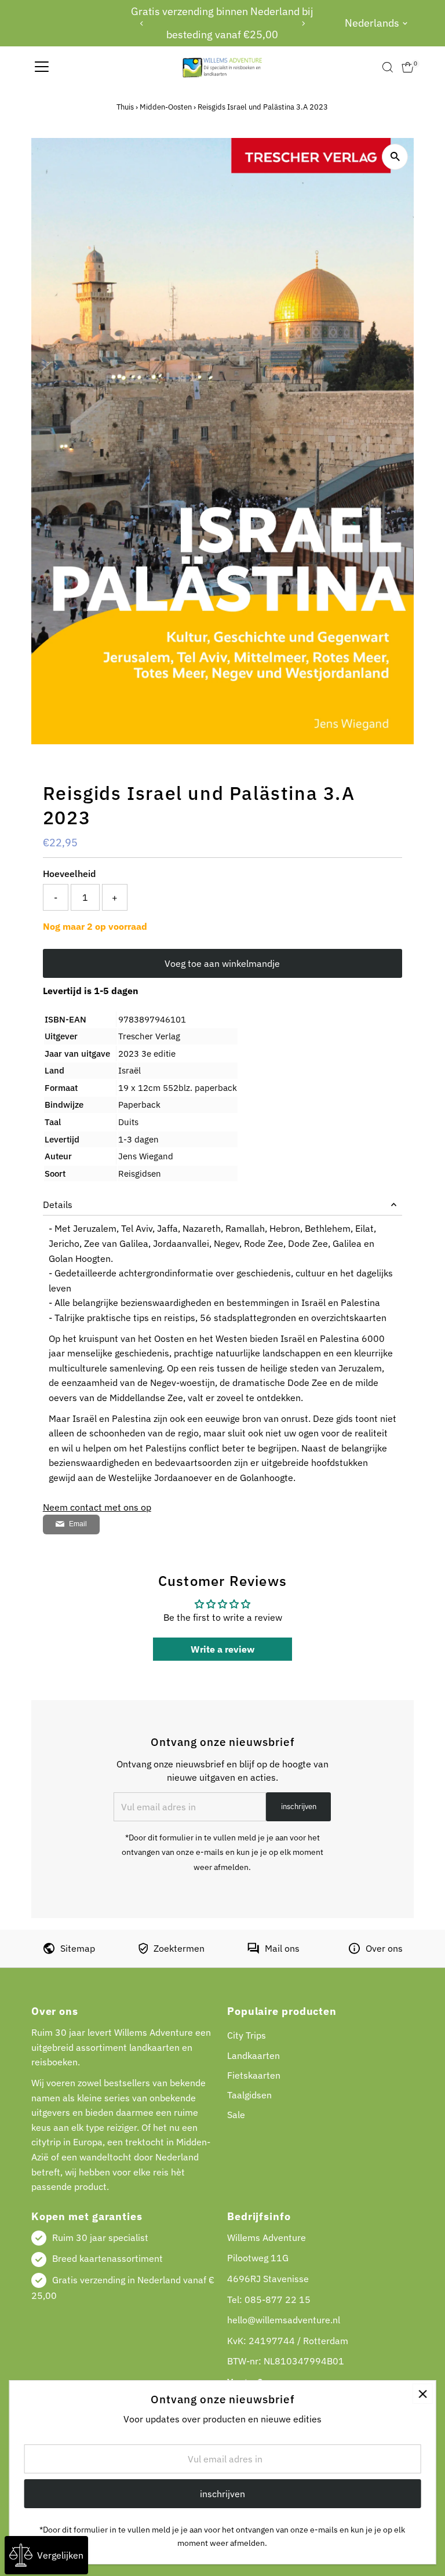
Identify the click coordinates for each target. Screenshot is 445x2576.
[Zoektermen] (143, 1951)
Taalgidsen (249, 2095)
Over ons (384, 1948)
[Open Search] (388, 67)
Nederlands (372, 23)
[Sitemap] (49, 1951)
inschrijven (299, 1807)
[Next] (303, 23)
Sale (236, 2115)
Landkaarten (253, 2055)
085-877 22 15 (278, 2300)
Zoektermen (179, 1948)
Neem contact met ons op (97, 1507)
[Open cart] (408, 67)
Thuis (125, 107)
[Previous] (142, 23)
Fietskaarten (254, 2075)
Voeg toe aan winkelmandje (222, 963)
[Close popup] (423, 2394)
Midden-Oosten (166, 107)
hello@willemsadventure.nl (284, 2320)
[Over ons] (354, 1951)
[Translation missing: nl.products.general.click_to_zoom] (395, 157)
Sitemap (78, 1948)
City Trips (247, 2035)
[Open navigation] (42, 67)
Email (78, 1524)
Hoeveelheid (69, 874)
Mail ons (282, 1948)
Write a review (222, 1649)
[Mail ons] (253, 1951)
